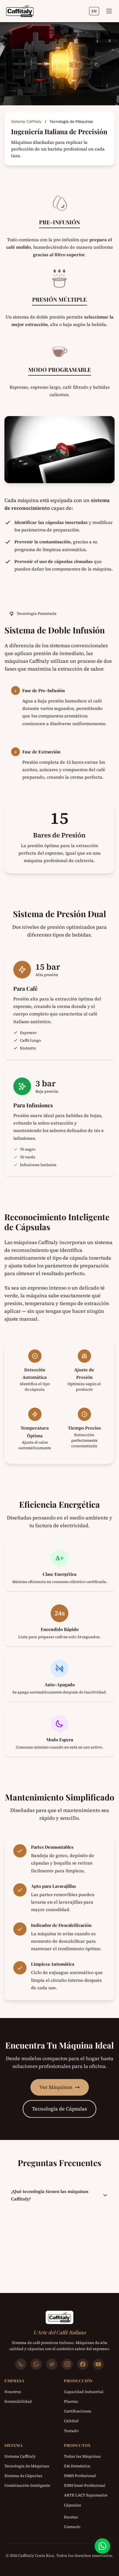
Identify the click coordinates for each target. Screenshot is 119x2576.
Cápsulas (73, 2505)
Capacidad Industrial (84, 2392)
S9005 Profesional (80, 2476)
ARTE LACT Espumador (86, 2495)
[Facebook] (83, 2364)
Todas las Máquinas (82, 2456)
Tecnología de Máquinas (27, 2466)
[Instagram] (67, 2364)
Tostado (71, 2431)
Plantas (71, 2401)
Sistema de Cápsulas (23, 2476)
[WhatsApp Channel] (52, 2364)
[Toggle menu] (109, 11)
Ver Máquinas (56, 2087)
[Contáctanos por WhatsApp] (102, 2546)
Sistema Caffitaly (27, 121)
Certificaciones (78, 2411)
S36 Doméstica (77, 2466)
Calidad (71, 2421)
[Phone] (21, 2364)
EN (94, 11)
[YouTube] (98, 2364)
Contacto (72, 2527)
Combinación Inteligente (27, 2485)
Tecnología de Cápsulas (59, 2109)
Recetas (71, 2517)
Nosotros (13, 2392)
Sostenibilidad (18, 2401)
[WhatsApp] (36, 2364)
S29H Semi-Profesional (85, 2485)
